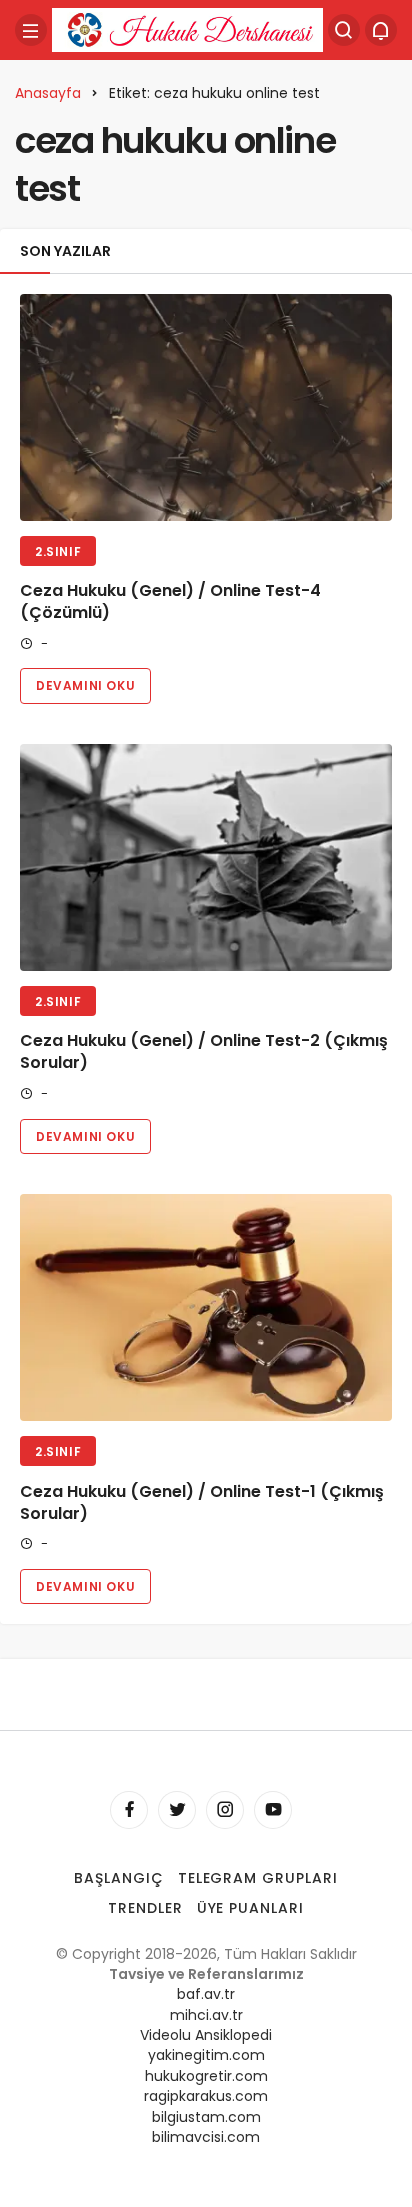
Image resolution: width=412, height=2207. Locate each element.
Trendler (145, 1908)
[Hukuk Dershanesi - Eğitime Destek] (187, 28)
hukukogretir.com (206, 2076)
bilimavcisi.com (206, 2137)
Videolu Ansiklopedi (206, 2035)
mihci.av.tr (206, 2015)
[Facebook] (129, 1810)
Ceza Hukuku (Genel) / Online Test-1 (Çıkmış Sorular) (202, 1502)
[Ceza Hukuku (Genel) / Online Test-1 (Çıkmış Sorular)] (206, 1307)
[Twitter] (177, 1810)
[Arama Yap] (344, 30)
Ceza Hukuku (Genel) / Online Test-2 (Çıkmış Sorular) (204, 1052)
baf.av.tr (206, 1994)
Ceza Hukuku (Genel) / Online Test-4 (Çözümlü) (170, 602)
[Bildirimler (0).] (381, 30)
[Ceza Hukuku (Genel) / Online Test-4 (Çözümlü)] (206, 407)
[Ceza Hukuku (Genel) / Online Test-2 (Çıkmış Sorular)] (206, 857)
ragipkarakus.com (206, 2096)
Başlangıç (119, 1878)
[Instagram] (225, 1810)
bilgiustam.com (206, 2117)
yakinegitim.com (206, 2055)
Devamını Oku (85, 685)
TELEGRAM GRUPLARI (258, 1878)
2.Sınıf (58, 551)
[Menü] (31, 30)
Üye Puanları (251, 1908)
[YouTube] (273, 1810)
